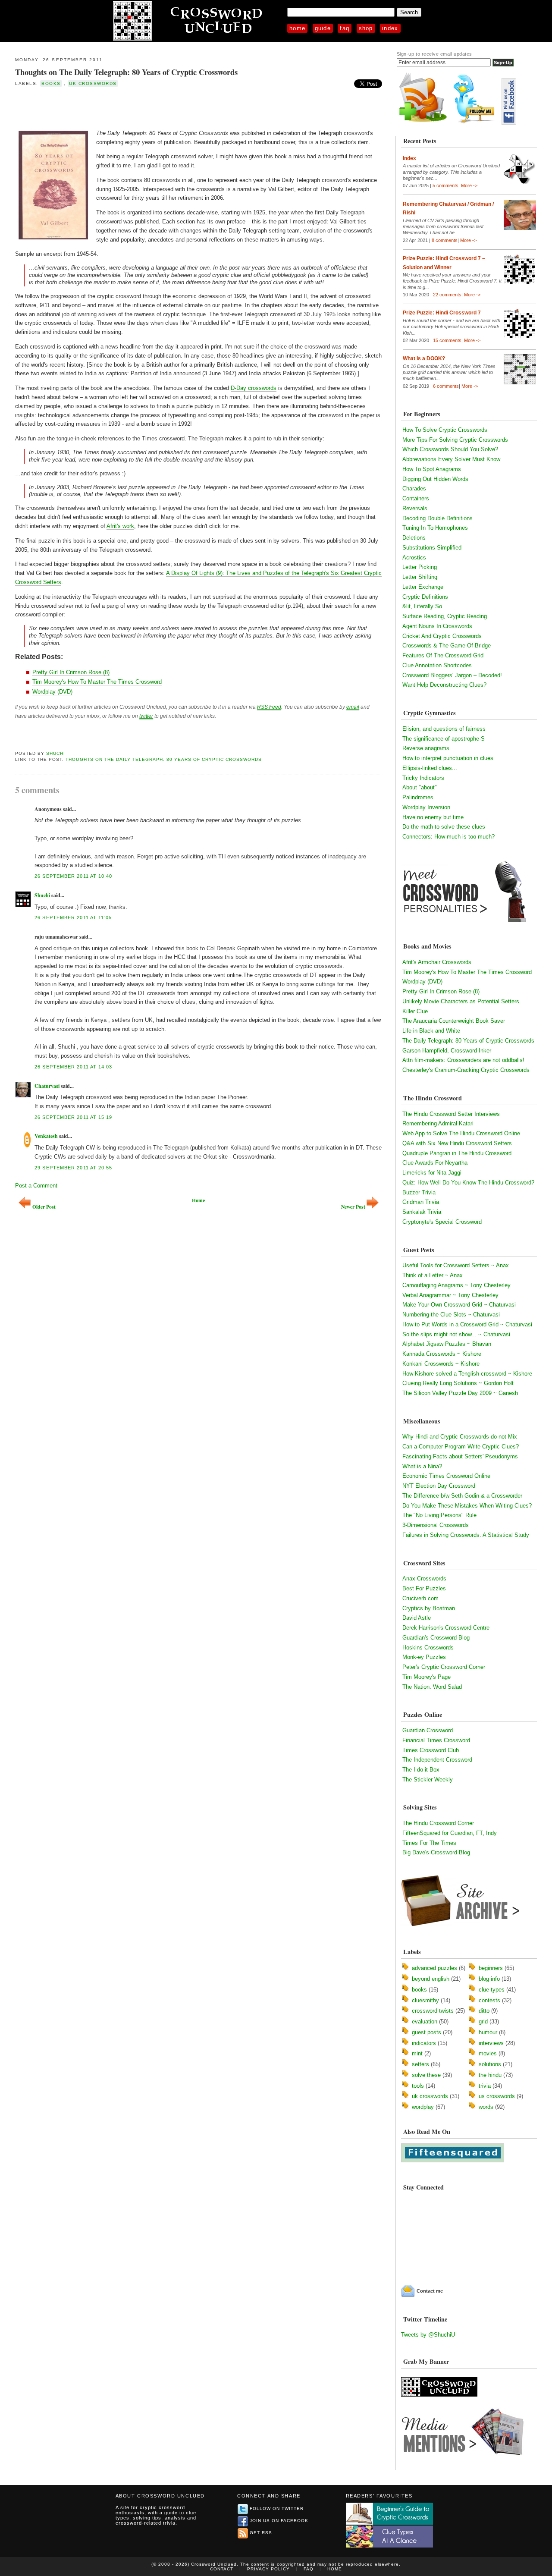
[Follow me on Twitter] (476, 123)
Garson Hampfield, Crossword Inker (447, 1051)
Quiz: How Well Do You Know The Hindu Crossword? (468, 1183)
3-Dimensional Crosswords (436, 1525)
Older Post (44, 1207)
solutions (490, 2064)
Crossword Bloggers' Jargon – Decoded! (452, 675)
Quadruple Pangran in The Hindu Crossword (457, 1153)
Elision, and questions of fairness (444, 729)
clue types (492, 1990)
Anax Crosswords (424, 1579)
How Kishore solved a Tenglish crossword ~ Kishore (467, 1374)
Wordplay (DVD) (52, 692)
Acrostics (414, 558)
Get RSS (261, 2533)
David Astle (417, 1618)
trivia (485, 2086)
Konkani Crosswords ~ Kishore (441, 1364)
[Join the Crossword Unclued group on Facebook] (509, 123)
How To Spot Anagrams (432, 469)
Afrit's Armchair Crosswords (437, 962)
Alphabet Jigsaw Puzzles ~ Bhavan (447, 1344)
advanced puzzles (434, 1968)
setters (420, 2064)
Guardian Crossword (428, 1730)
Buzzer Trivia (419, 1192)
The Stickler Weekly (428, 1780)
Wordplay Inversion (426, 807)
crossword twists (433, 2011)
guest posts (427, 2032)
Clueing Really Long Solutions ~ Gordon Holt (458, 1383)
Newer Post (353, 1207)
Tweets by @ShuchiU (428, 2335)
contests (489, 2000)
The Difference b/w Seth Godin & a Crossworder (462, 1496)
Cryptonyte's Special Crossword (442, 1222)
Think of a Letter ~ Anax (433, 1275)
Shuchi (56, 753)
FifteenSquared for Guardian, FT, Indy (450, 1833)
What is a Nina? (422, 1466)
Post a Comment (36, 1186)
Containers (416, 498)
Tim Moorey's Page (427, 1677)
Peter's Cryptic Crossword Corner (444, 1667)
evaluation (425, 2022)
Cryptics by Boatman (429, 1608)
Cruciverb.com (420, 1598)
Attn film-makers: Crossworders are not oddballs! (463, 1060)
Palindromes (418, 797)
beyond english (431, 1979)
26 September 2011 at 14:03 (73, 1067)
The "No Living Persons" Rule (439, 1515)
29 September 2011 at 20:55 (73, 1168)
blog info (489, 1979)
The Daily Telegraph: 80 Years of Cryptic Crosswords (468, 1041)
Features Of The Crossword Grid (443, 655)
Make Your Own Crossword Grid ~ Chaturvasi (459, 1305)
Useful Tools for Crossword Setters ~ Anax (456, 1265)
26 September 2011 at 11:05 (73, 917)
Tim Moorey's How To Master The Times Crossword (97, 682)
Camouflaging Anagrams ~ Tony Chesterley (456, 1285)
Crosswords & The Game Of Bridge (447, 646)
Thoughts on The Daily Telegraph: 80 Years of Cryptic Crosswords (126, 72)
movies (488, 2053)
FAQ (345, 28)
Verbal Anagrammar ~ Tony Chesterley (450, 1295)
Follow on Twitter (277, 2508)
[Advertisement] (116, 107)
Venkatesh (46, 1136)
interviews (491, 2043)
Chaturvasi (47, 1086)
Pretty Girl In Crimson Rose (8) (71, 672)
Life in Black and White (431, 1031)
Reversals (415, 508)
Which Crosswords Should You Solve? (450, 449)
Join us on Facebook (279, 2521)
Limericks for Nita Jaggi (432, 1173)
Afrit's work (120, 526)
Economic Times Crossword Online (446, 1476)
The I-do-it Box (421, 1770)
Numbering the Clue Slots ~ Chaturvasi (451, 1315)
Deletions (414, 538)
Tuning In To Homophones (435, 528)
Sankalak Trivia (422, 1212)
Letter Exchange (423, 587)
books (51, 83)
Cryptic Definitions (425, 597)
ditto (484, 2011)
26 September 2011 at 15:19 (73, 1117)
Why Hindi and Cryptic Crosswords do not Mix (460, 1437)
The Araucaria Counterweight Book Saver (454, 1021)
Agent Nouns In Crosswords (437, 626)
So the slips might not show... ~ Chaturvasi (456, 1334)
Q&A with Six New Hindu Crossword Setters (457, 1143)
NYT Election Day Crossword (439, 1486)
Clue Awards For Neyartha (435, 1163)
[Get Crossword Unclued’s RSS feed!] (423, 123)
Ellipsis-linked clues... (430, 768)
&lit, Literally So (422, 606)
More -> (469, 185)
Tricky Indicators (423, 778)
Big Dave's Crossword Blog (436, 1852)
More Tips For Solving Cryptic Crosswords (455, 440)
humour (488, 2032)
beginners (491, 1968)
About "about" (420, 787)
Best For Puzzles (424, 1588)
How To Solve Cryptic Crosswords (445, 430)
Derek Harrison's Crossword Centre (446, 1628)
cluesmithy (425, 2000)
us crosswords (497, 2096)
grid (483, 2022)
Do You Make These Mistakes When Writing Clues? (467, 1506)
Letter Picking (420, 567)
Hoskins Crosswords (428, 1648)
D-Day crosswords (254, 388)
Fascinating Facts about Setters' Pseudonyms (460, 1456)
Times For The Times (429, 1843)
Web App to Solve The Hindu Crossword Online (461, 1133)
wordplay (423, 2107)
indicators (424, 2043)
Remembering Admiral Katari (438, 1123)
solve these (426, 2075)
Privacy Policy (268, 2569)
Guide (323, 28)
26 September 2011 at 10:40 (73, 876)
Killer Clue (415, 1011)
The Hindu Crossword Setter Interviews (451, 1114)
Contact (222, 2569)
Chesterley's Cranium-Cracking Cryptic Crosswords (466, 1070)
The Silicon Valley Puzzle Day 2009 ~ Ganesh (460, 1393)
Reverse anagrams (426, 748)
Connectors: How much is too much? (448, 837)
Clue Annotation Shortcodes (437, 665)
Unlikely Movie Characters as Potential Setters (461, 1001)
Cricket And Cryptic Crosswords (442, 636)
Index (390, 28)
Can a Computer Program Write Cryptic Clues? (461, 1447)
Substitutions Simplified (432, 548)
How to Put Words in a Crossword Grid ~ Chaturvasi (467, 1324)
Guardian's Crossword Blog (436, 1638)
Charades (414, 488)
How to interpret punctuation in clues (448, 758)
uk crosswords (93, 83)
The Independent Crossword (437, 1760)
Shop (366, 28)
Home (297, 28)
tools (418, 2086)
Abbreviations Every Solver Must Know (451, 459)
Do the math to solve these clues (444, 827)
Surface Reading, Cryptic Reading (445, 616)
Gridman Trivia (421, 1202)
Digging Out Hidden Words (435, 479)
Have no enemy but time (433, 817)
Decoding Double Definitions (438, 518)
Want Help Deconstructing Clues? (444, 685)
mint (417, 2053)
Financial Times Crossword (436, 1740)
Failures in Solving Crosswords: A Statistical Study (466, 1535)
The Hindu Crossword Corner (438, 1823)
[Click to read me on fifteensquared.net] (453, 2160)
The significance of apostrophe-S (444, 739)
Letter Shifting (420, 577)
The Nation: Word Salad (432, 1687)
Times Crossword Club (431, 1750)
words (486, 2107)
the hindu (490, 2075)
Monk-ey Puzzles (424, 1657)
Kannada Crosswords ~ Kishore (442, 1354)
